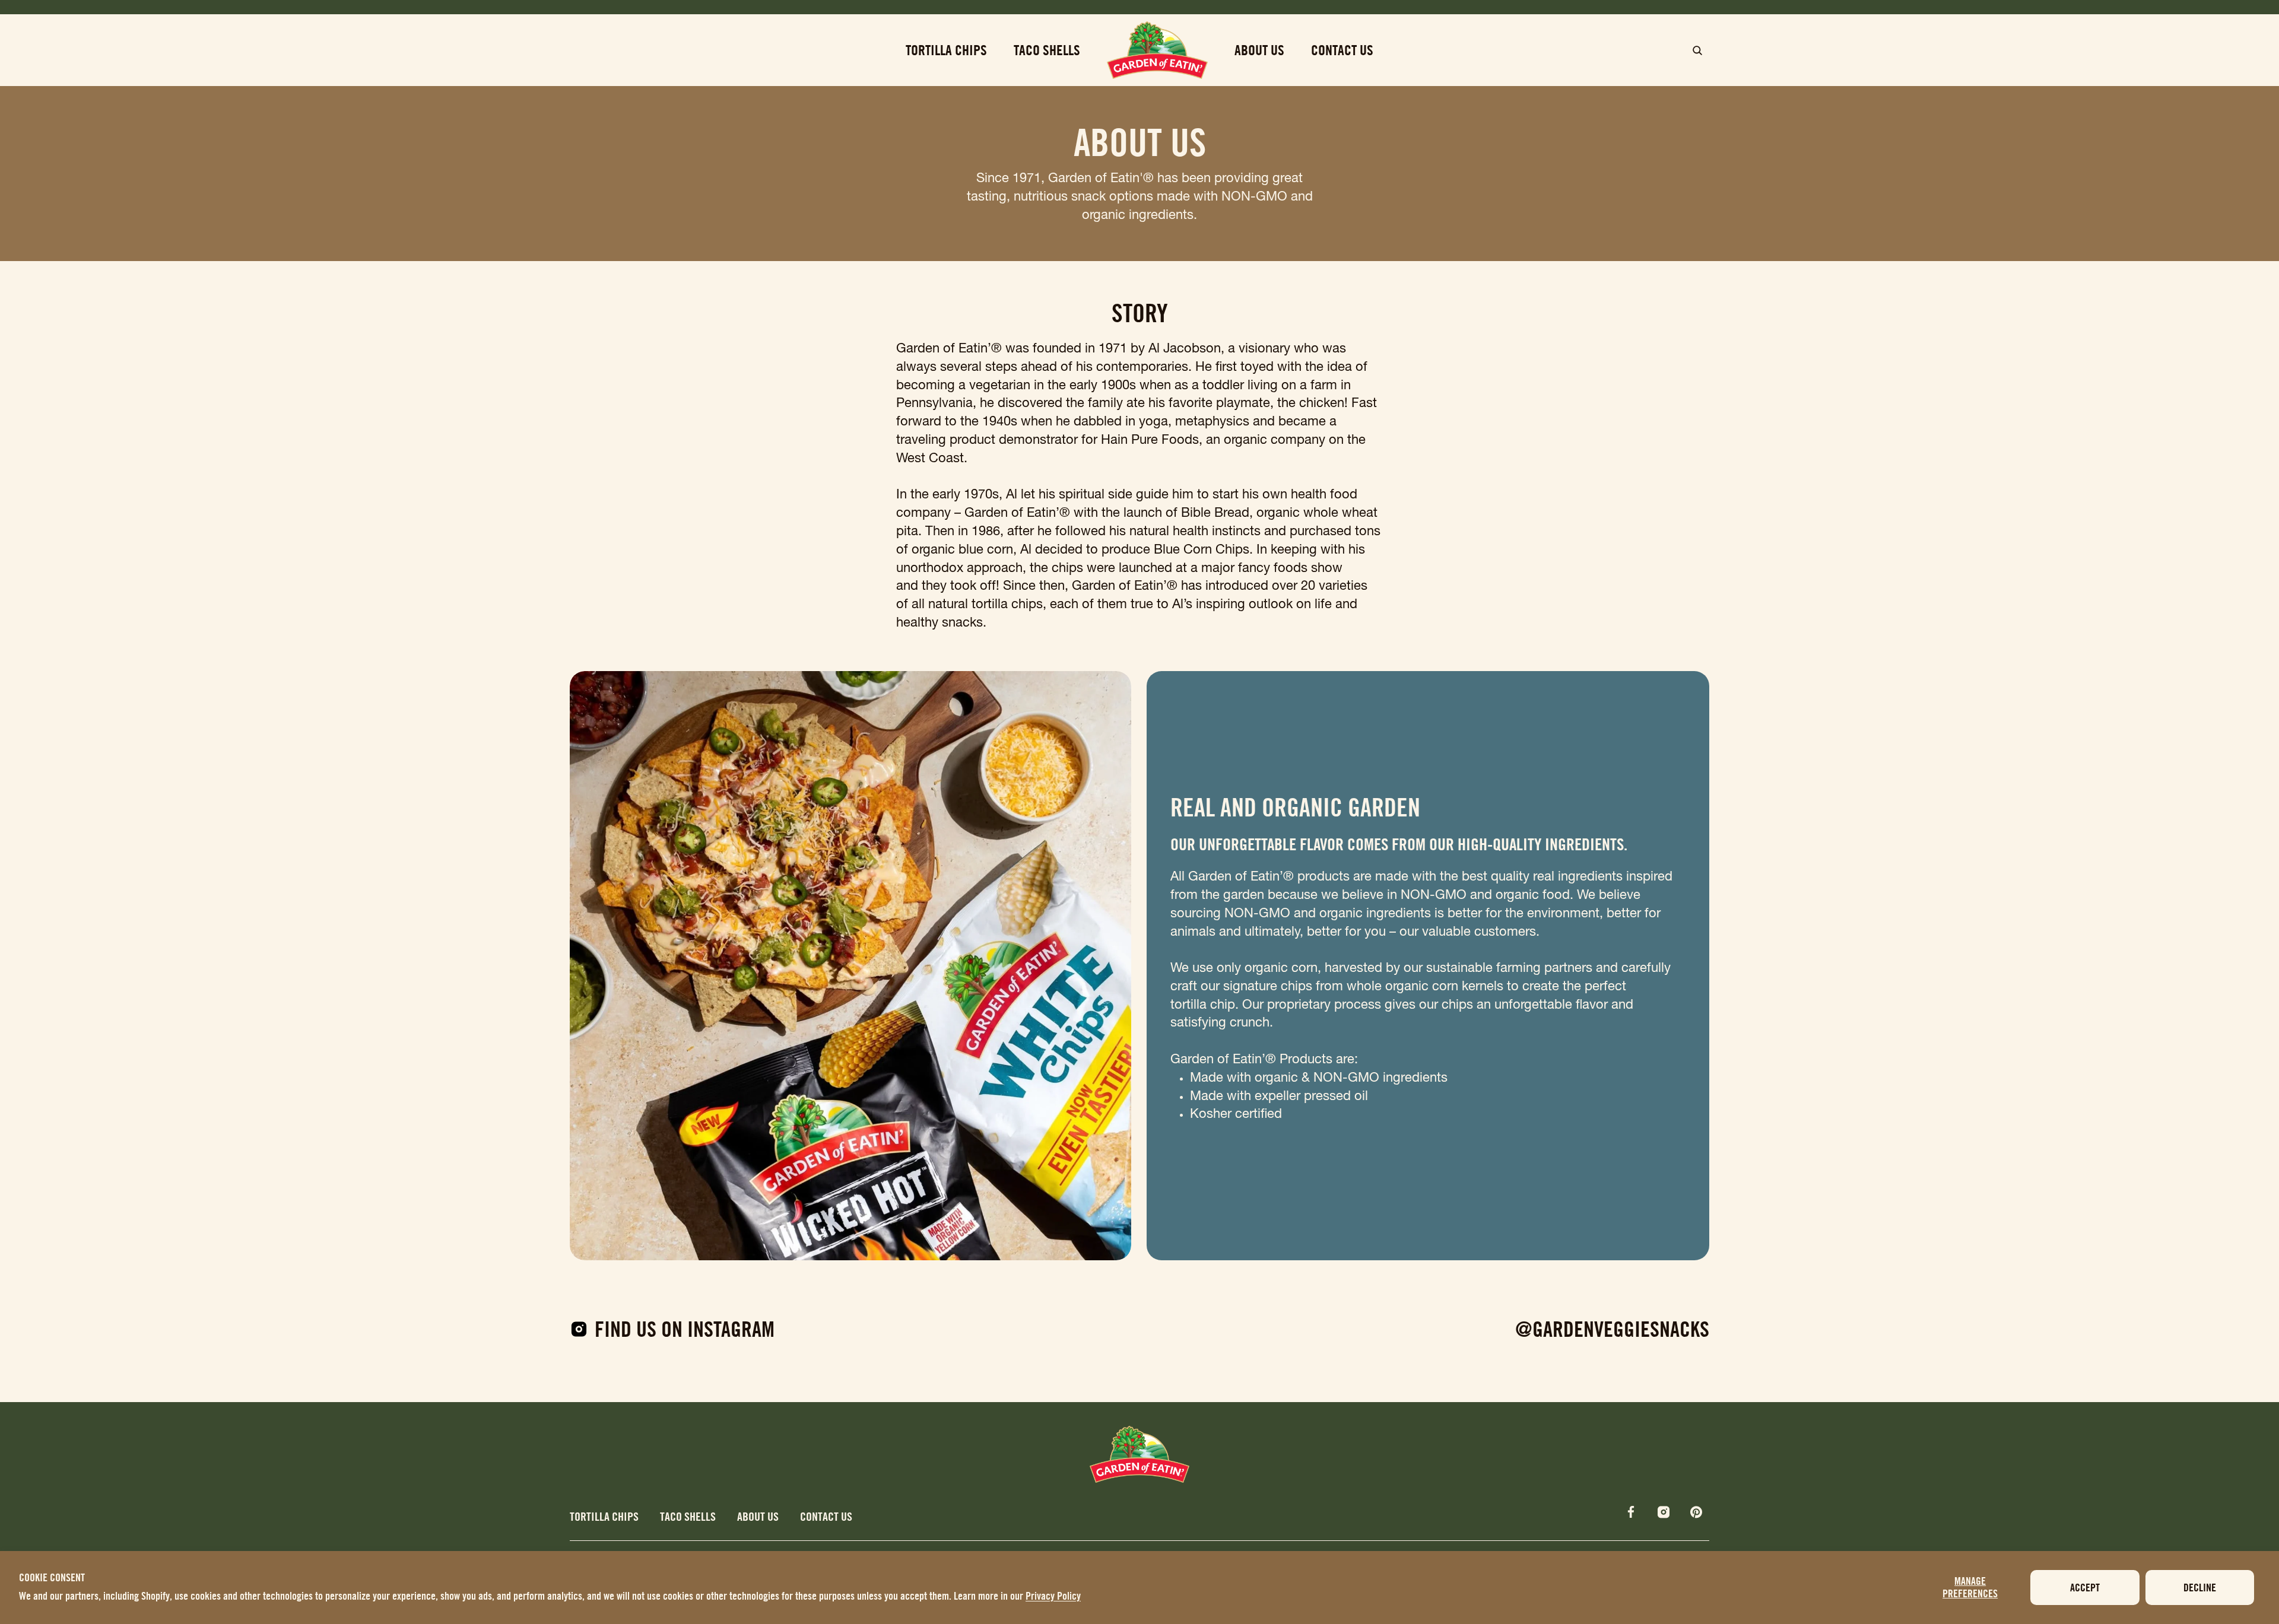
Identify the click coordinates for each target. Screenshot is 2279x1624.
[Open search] (1697, 50)
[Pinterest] (1696, 1512)
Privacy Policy (1053, 1596)
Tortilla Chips (605, 1516)
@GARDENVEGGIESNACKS (1612, 1329)
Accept (2085, 1588)
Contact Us (826, 1516)
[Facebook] (1631, 1512)
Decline (2200, 1588)
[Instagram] (1664, 1512)
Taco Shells (689, 1516)
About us (759, 1516)
